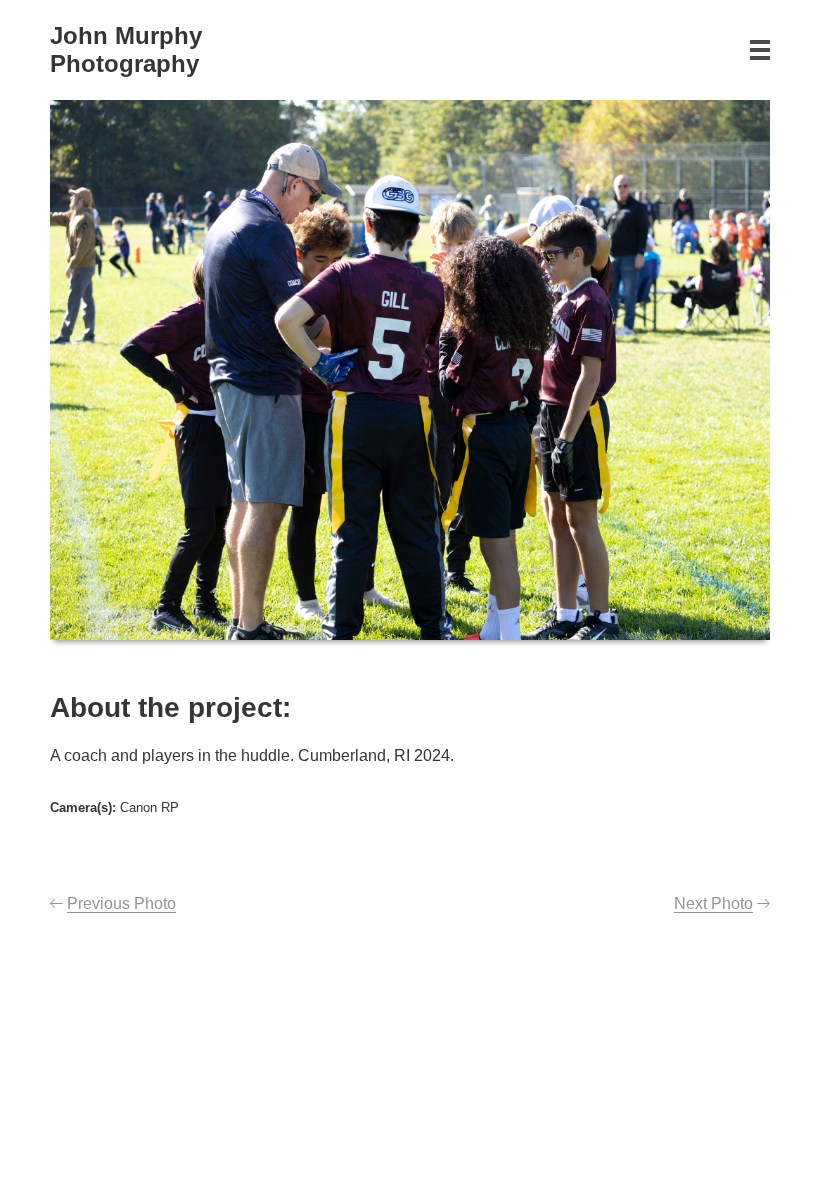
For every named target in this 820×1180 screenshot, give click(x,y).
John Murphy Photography (126, 49)
